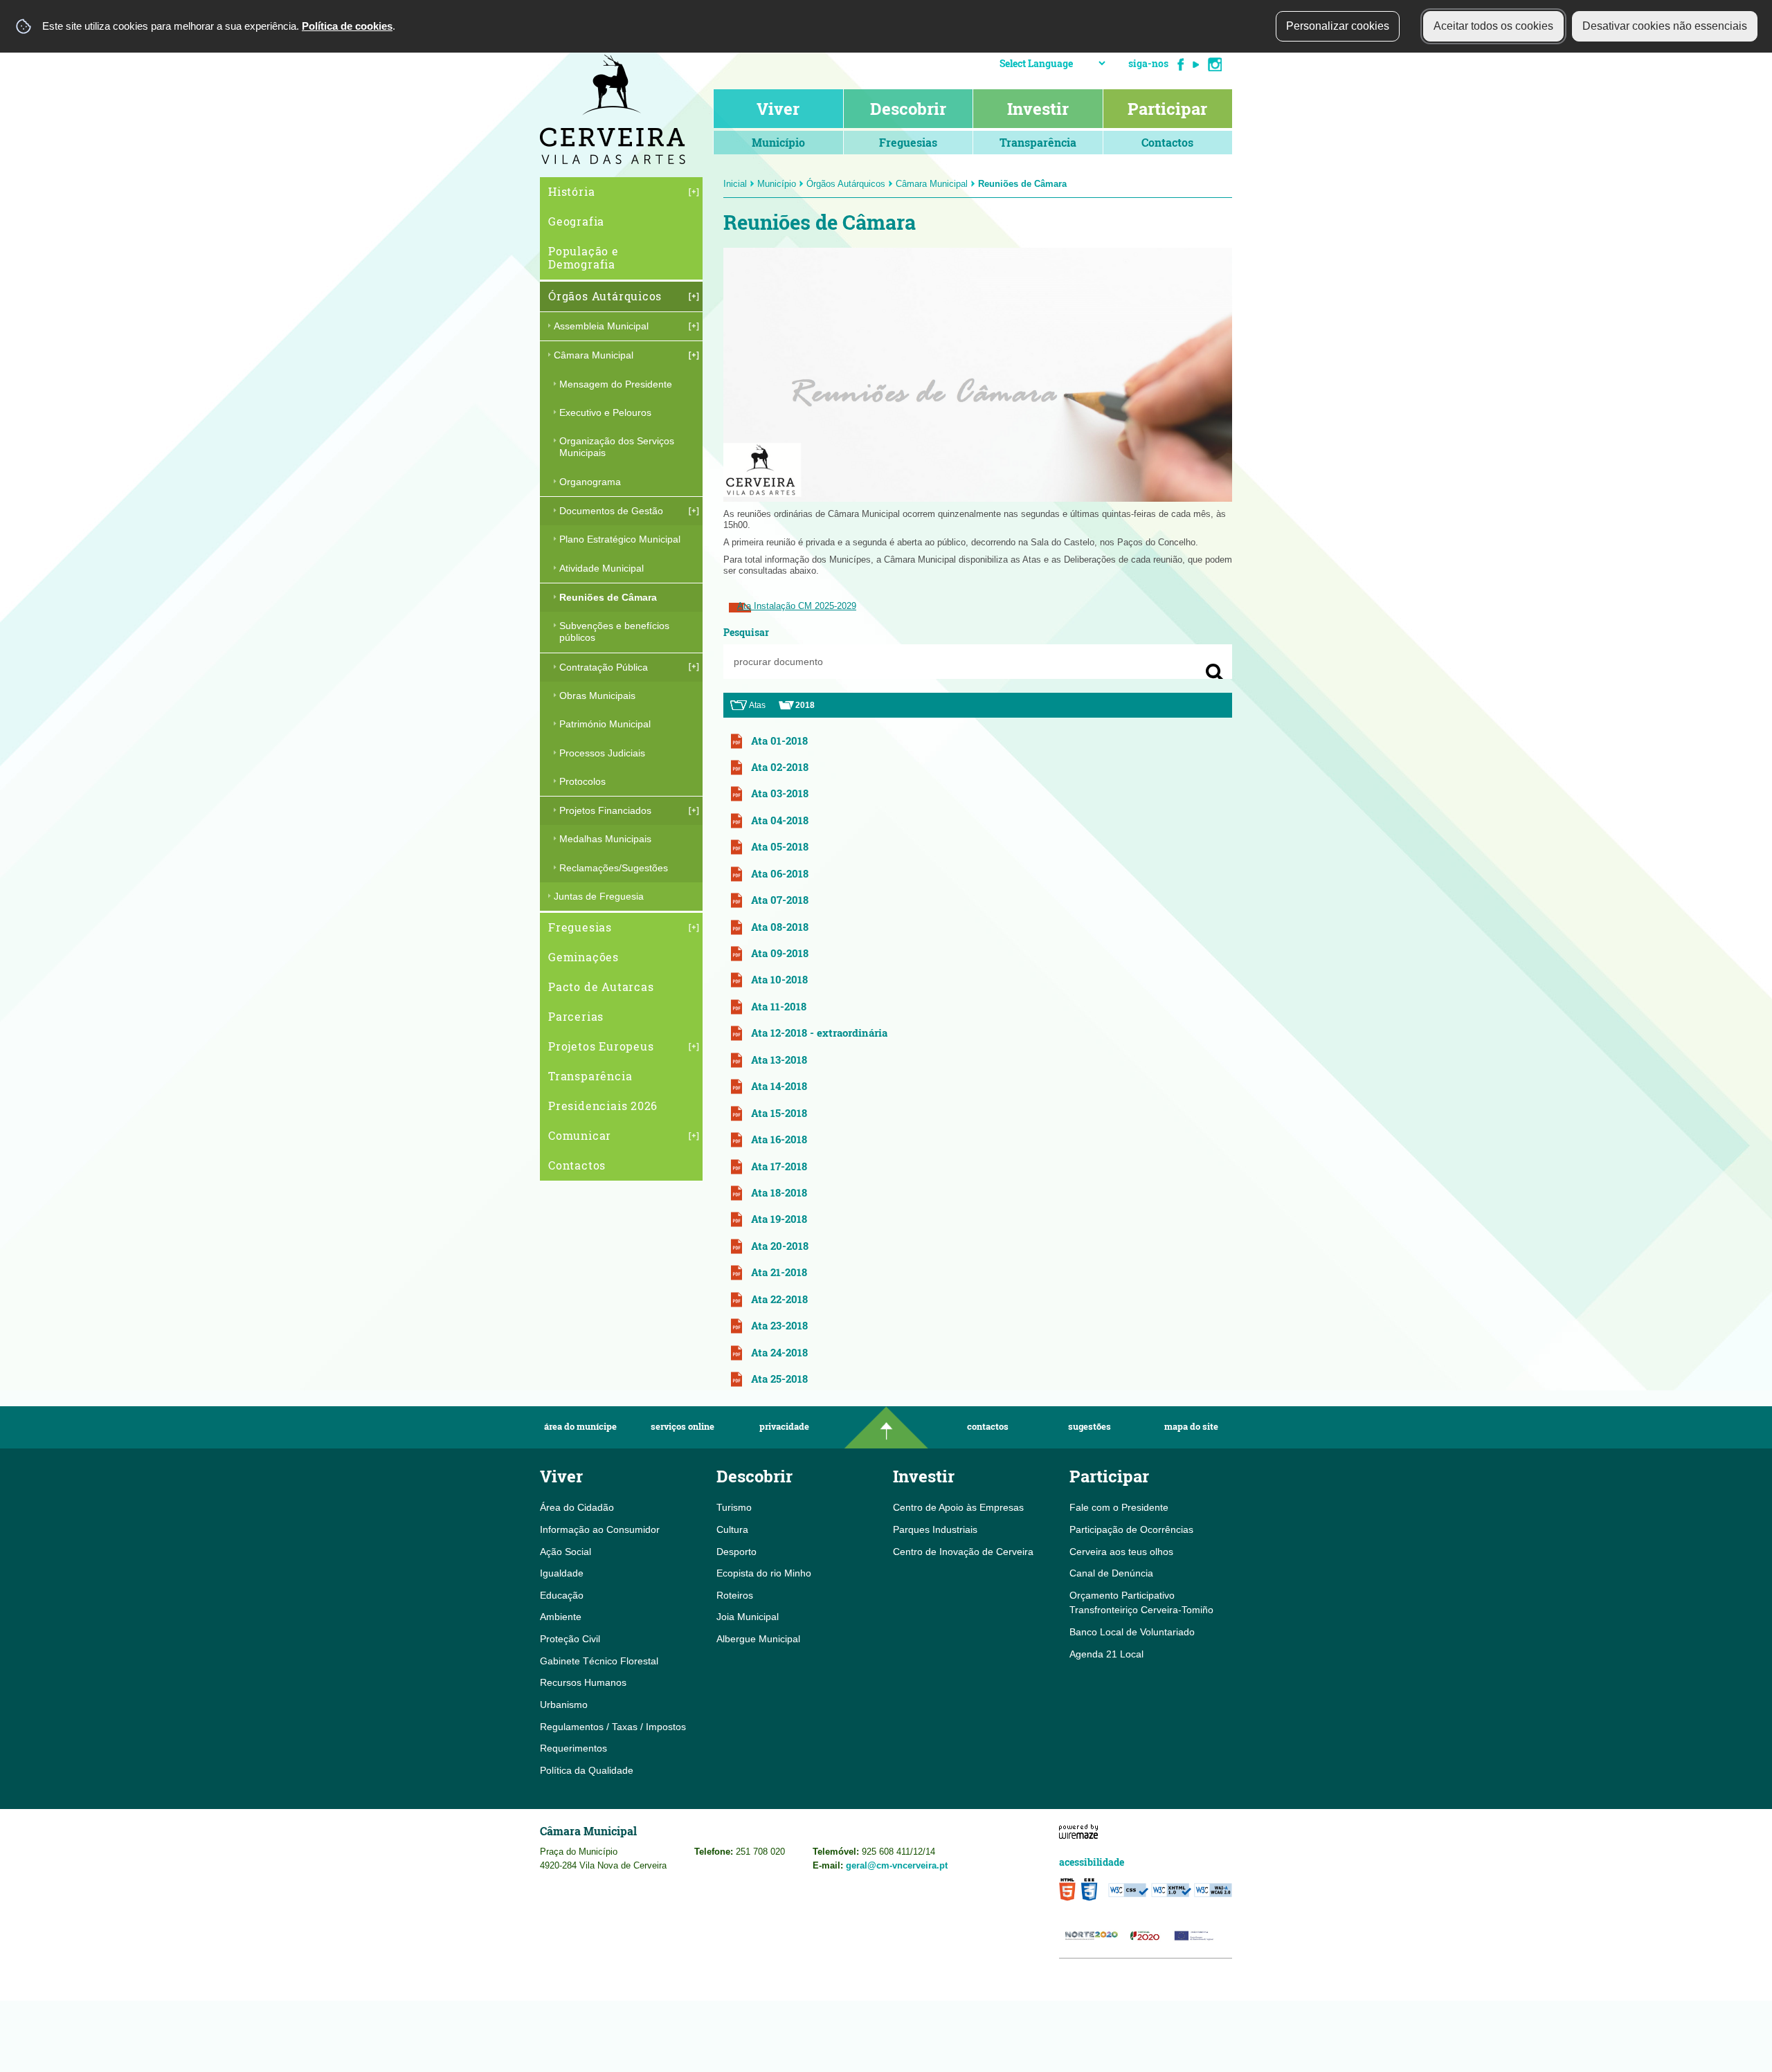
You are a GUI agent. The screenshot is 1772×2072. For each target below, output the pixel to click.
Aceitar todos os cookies (1493, 26)
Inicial (735, 184)
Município (777, 184)
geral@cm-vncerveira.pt (897, 1865)
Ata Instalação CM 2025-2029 (797, 606)
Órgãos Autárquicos (846, 184)
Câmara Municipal (932, 184)
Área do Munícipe (580, 1427)
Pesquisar (746, 632)
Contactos (988, 1427)
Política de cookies (347, 26)
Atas (757, 705)
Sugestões (1090, 1427)
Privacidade (784, 1427)
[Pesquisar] (1215, 673)
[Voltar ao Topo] (886, 1427)
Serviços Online (682, 1427)
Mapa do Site (1191, 1427)
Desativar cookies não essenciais (1665, 26)
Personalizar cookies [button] (1338, 26)
